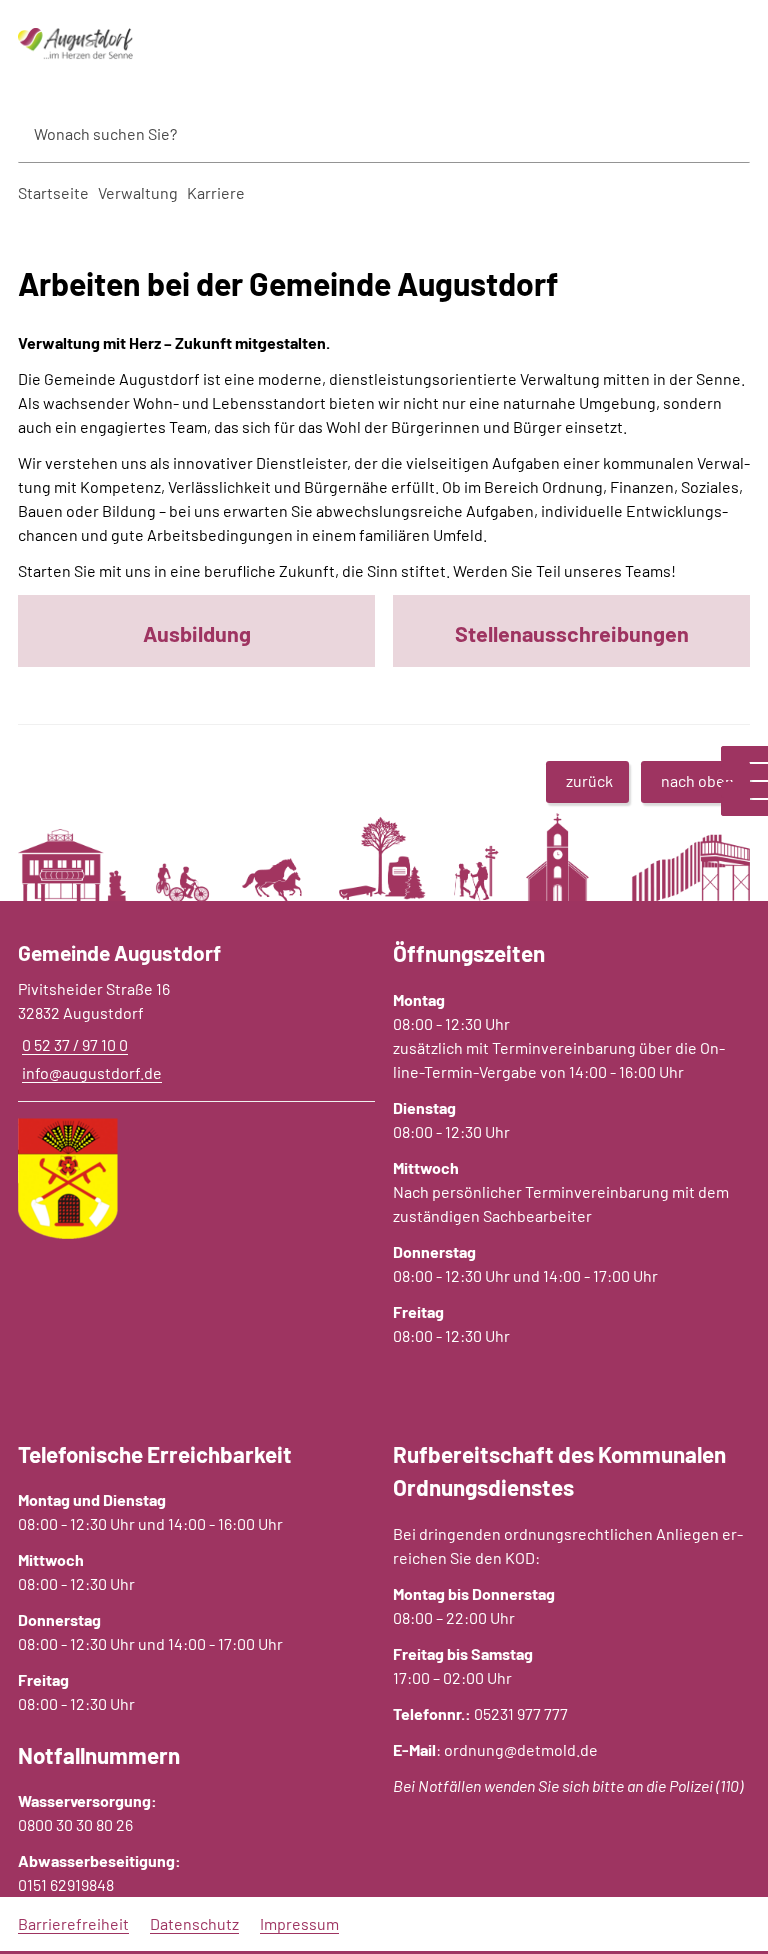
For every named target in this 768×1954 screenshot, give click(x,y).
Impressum (299, 1923)
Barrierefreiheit (73, 1923)
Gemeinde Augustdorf (119, 952)
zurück (589, 780)
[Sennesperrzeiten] (744, 808)
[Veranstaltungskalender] (744, 790)
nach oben (697, 780)
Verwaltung (138, 192)
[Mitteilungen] (744, 772)
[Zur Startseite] (128, 44)
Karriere (216, 192)
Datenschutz (194, 1923)
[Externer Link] (744, 754)
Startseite (53, 192)
